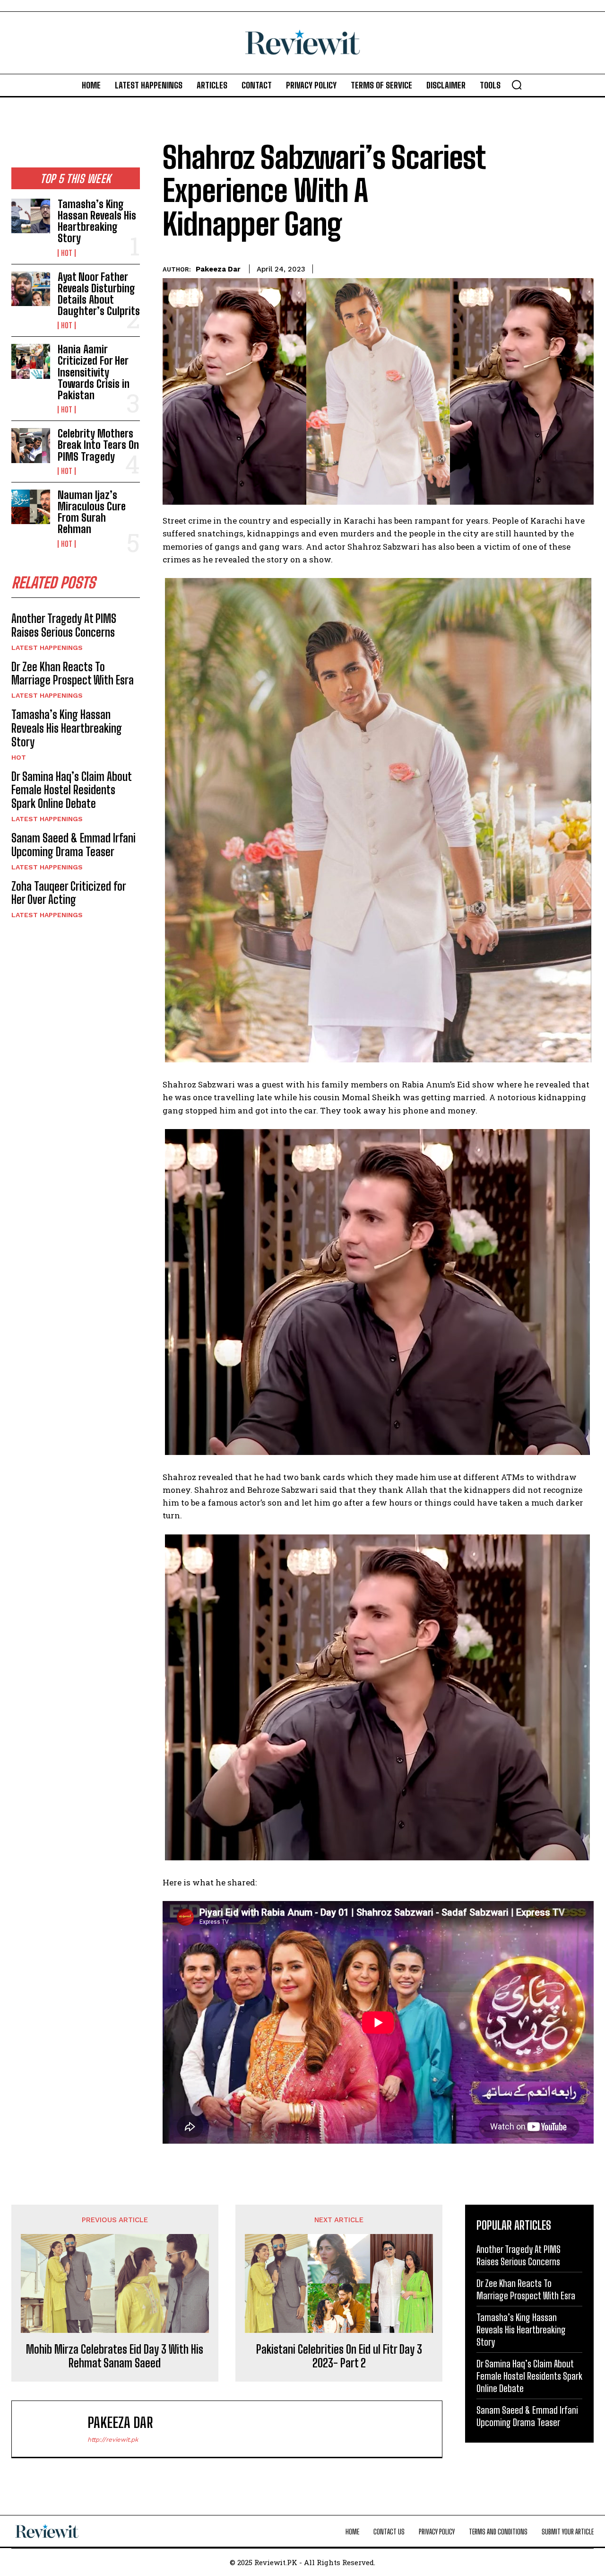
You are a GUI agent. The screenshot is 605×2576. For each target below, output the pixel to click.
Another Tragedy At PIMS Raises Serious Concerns (64, 625)
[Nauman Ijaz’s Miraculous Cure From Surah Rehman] (31, 507)
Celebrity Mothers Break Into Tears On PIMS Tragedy (98, 445)
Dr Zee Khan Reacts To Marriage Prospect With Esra (73, 674)
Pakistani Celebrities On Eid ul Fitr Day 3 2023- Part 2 (339, 2356)
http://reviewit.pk (113, 2440)
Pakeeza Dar (218, 269)
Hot (67, 253)
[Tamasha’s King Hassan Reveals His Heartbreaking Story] (31, 216)
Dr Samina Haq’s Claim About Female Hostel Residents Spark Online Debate (72, 790)
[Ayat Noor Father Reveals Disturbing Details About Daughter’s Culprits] (31, 289)
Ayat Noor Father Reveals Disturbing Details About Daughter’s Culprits (99, 294)
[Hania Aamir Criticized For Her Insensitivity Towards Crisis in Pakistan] (31, 361)
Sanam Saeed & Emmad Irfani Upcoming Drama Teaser (73, 845)
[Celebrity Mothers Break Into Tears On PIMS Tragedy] (31, 445)
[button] (517, 85)
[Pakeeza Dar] (54, 2429)
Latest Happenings (47, 648)
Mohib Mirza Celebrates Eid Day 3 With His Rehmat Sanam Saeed (115, 2356)
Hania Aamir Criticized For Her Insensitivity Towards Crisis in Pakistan (94, 372)
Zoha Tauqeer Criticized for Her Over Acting (69, 893)
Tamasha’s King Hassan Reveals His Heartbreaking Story (97, 221)
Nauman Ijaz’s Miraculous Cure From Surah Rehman (92, 512)
